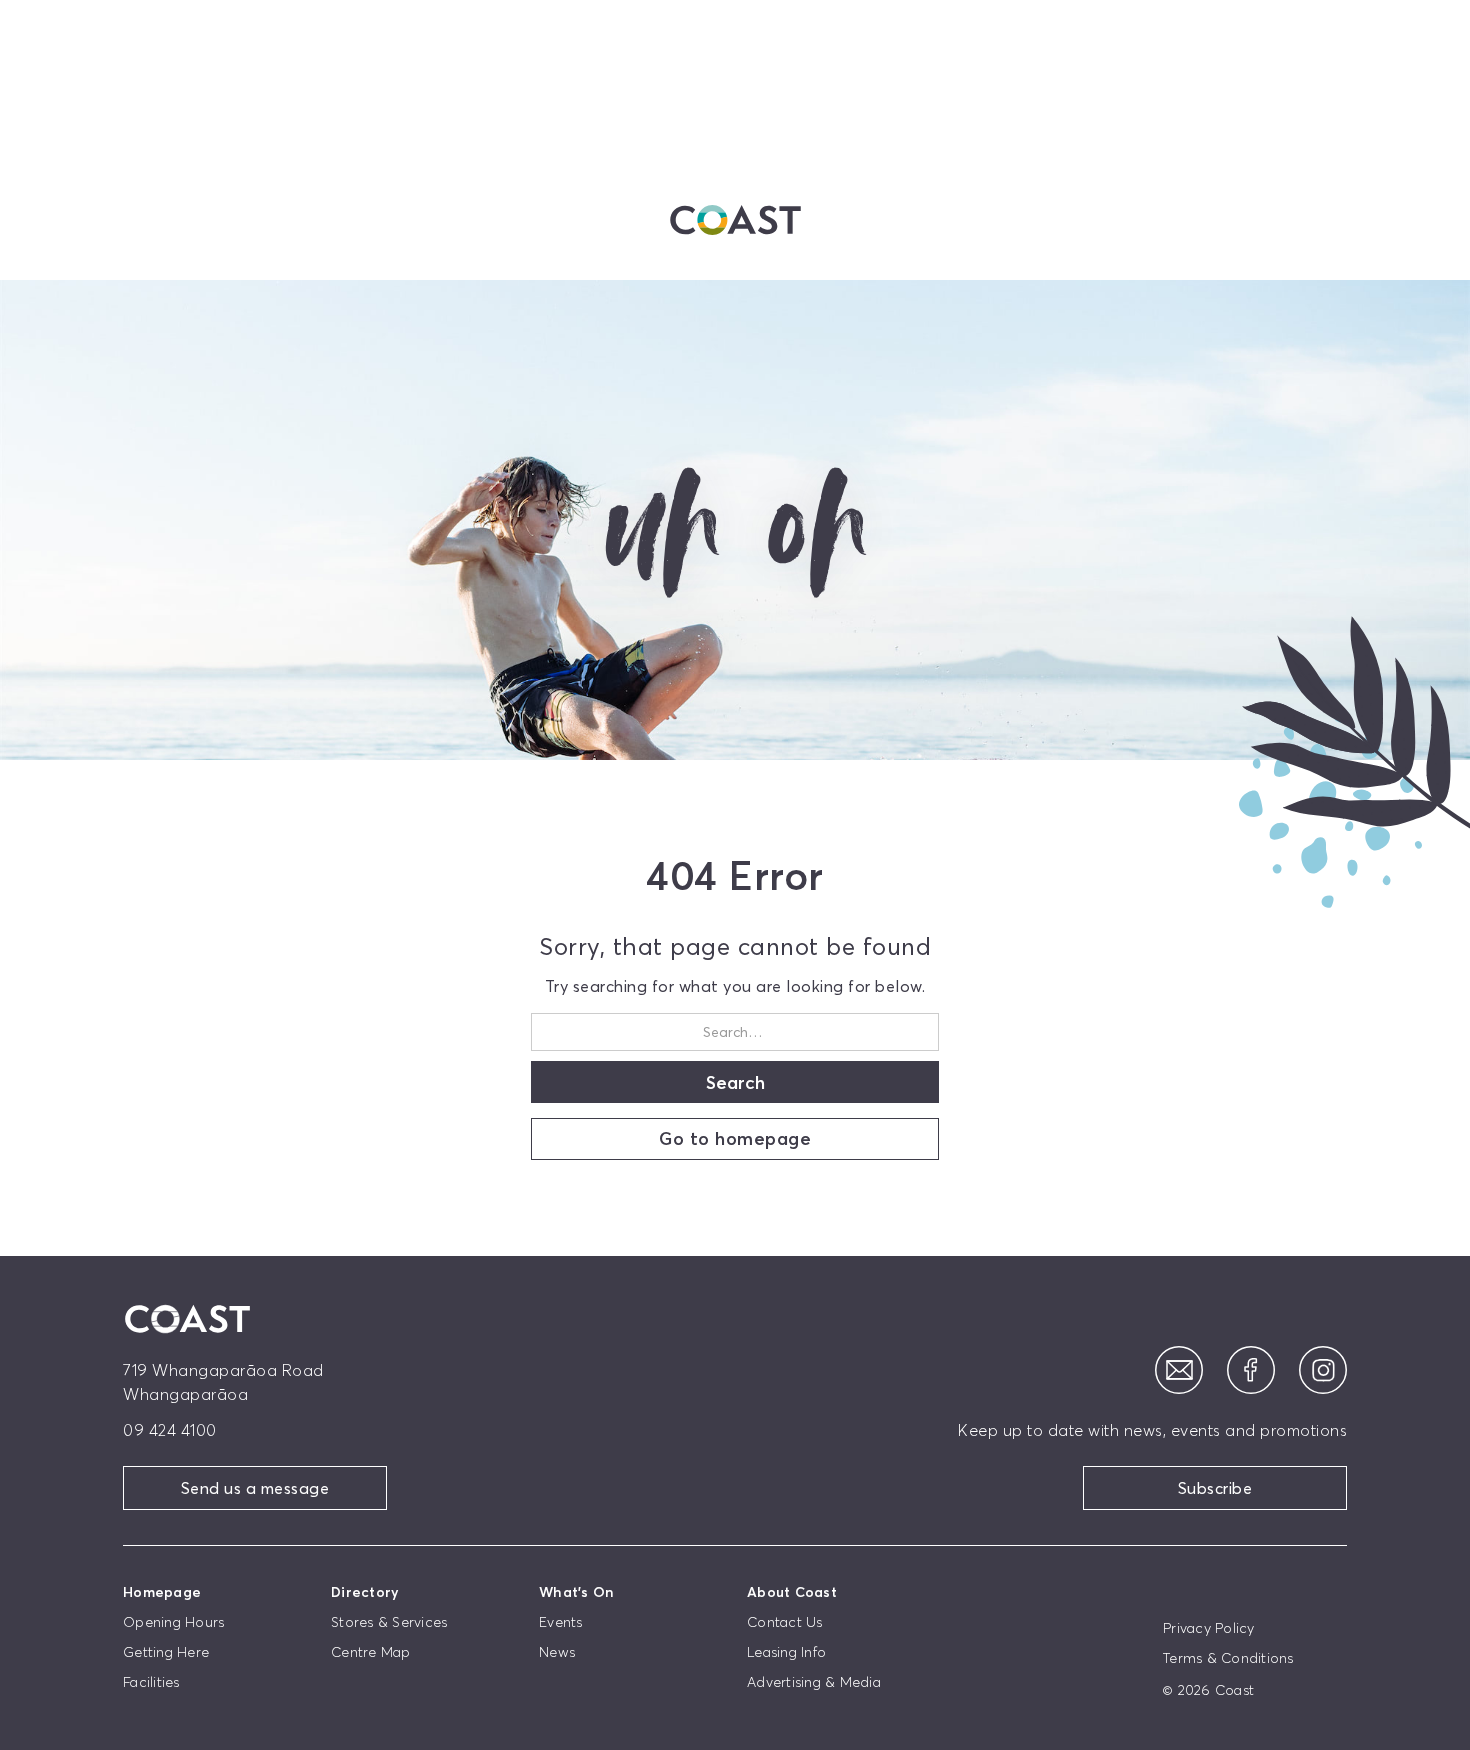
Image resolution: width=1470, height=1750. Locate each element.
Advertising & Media (814, 1682)
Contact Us (785, 1622)
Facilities (151, 1682)
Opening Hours (173, 1622)
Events (561, 1622)
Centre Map (371, 1652)
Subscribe (1215, 1488)
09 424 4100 (170, 1430)
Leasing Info (786, 1652)
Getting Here (166, 1652)
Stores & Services (389, 1622)
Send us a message (255, 1488)
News (557, 1652)
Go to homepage (735, 1138)
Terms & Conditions (1228, 1658)
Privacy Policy (1209, 1628)
